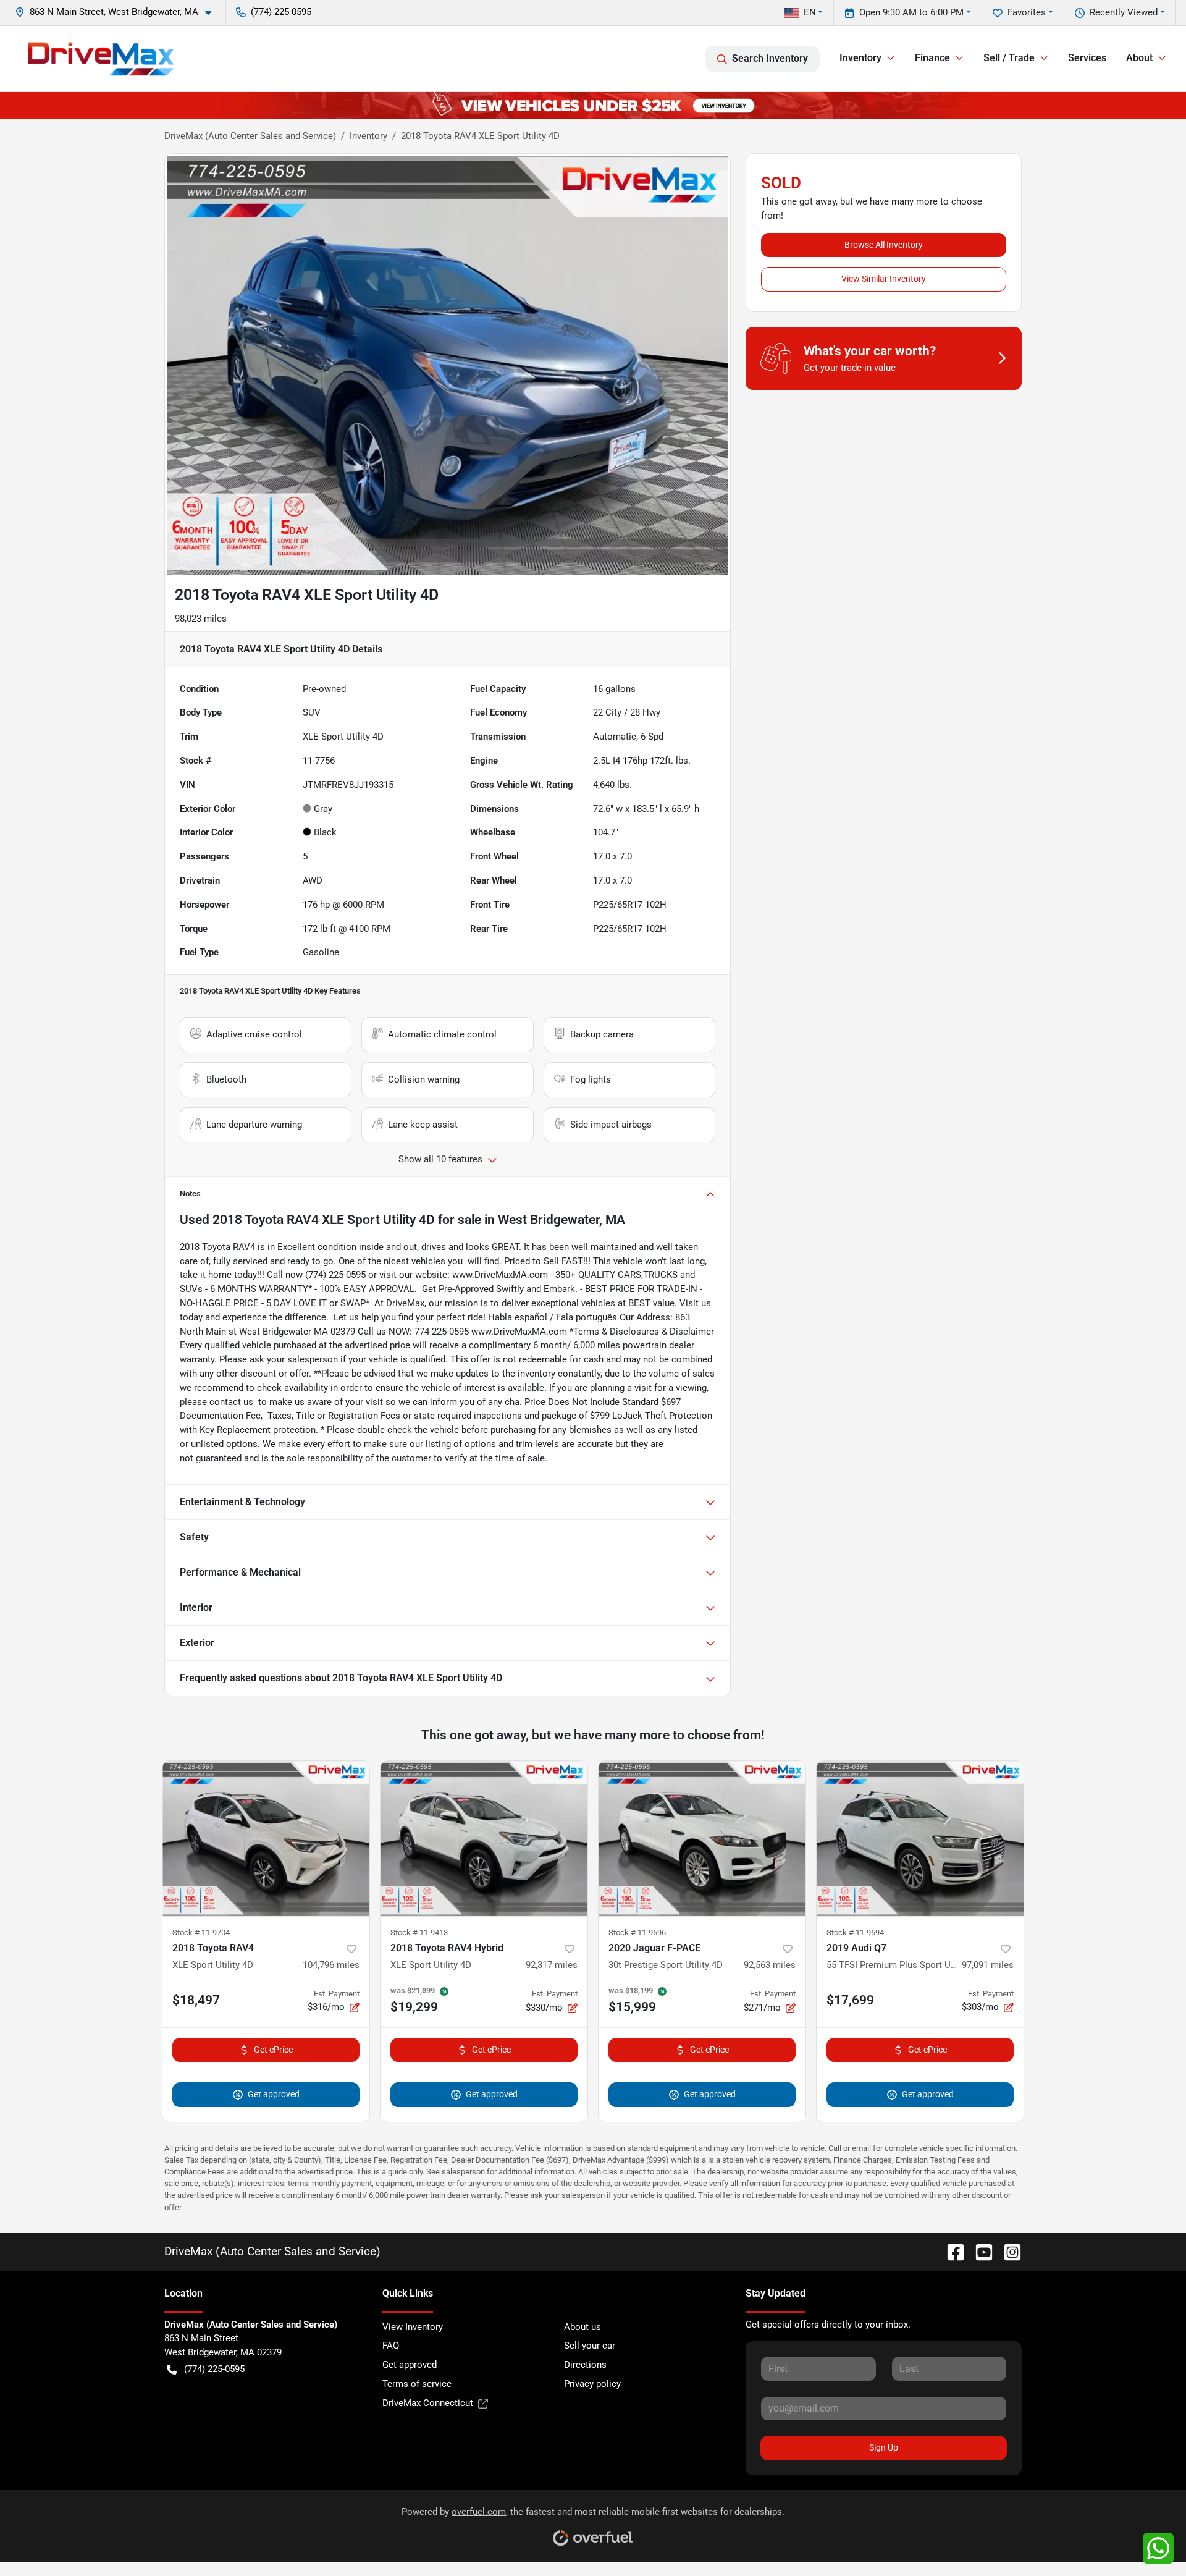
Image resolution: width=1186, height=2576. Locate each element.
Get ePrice (273, 2050)
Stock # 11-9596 (637, 1932)
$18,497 (196, 2000)
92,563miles (770, 1965)
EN (810, 12)
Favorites (1027, 12)
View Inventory (413, 2327)
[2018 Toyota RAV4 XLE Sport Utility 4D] (266, 1839)
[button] (118, 12)
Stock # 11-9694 (855, 1932)
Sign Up (884, 2447)
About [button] (1139, 58)
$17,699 (850, 2000)
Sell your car (590, 2346)
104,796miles (331, 1965)
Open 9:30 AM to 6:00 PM (911, 12)
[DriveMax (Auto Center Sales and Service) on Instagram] (1007, 2251)
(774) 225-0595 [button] (281, 12)
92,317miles (552, 1965)
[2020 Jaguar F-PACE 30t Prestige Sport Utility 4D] (702, 1839)
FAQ (391, 2346)
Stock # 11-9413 (419, 1932)
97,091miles (988, 1965)
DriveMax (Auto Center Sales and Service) (250, 136)
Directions (585, 2365)
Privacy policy (592, 2384)
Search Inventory (770, 58)
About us (582, 2327)
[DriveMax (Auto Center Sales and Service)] (101, 59)
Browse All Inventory (884, 245)
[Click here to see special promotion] (593, 105)
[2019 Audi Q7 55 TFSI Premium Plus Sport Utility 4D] (920, 1839)
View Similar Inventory (884, 279)
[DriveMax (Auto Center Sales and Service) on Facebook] (951, 2251)
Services (1087, 58)
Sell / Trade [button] (1009, 58)
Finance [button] (932, 58)
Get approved (274, 2094)
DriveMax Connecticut (428, 2403)
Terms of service (417, 2384)
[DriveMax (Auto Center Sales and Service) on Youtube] (979, 2251)
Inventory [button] (860, 58)
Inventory (368, 136)
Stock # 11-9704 (201, 1932)
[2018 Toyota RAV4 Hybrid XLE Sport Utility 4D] (484, 1839)
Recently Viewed (1124, 12)
